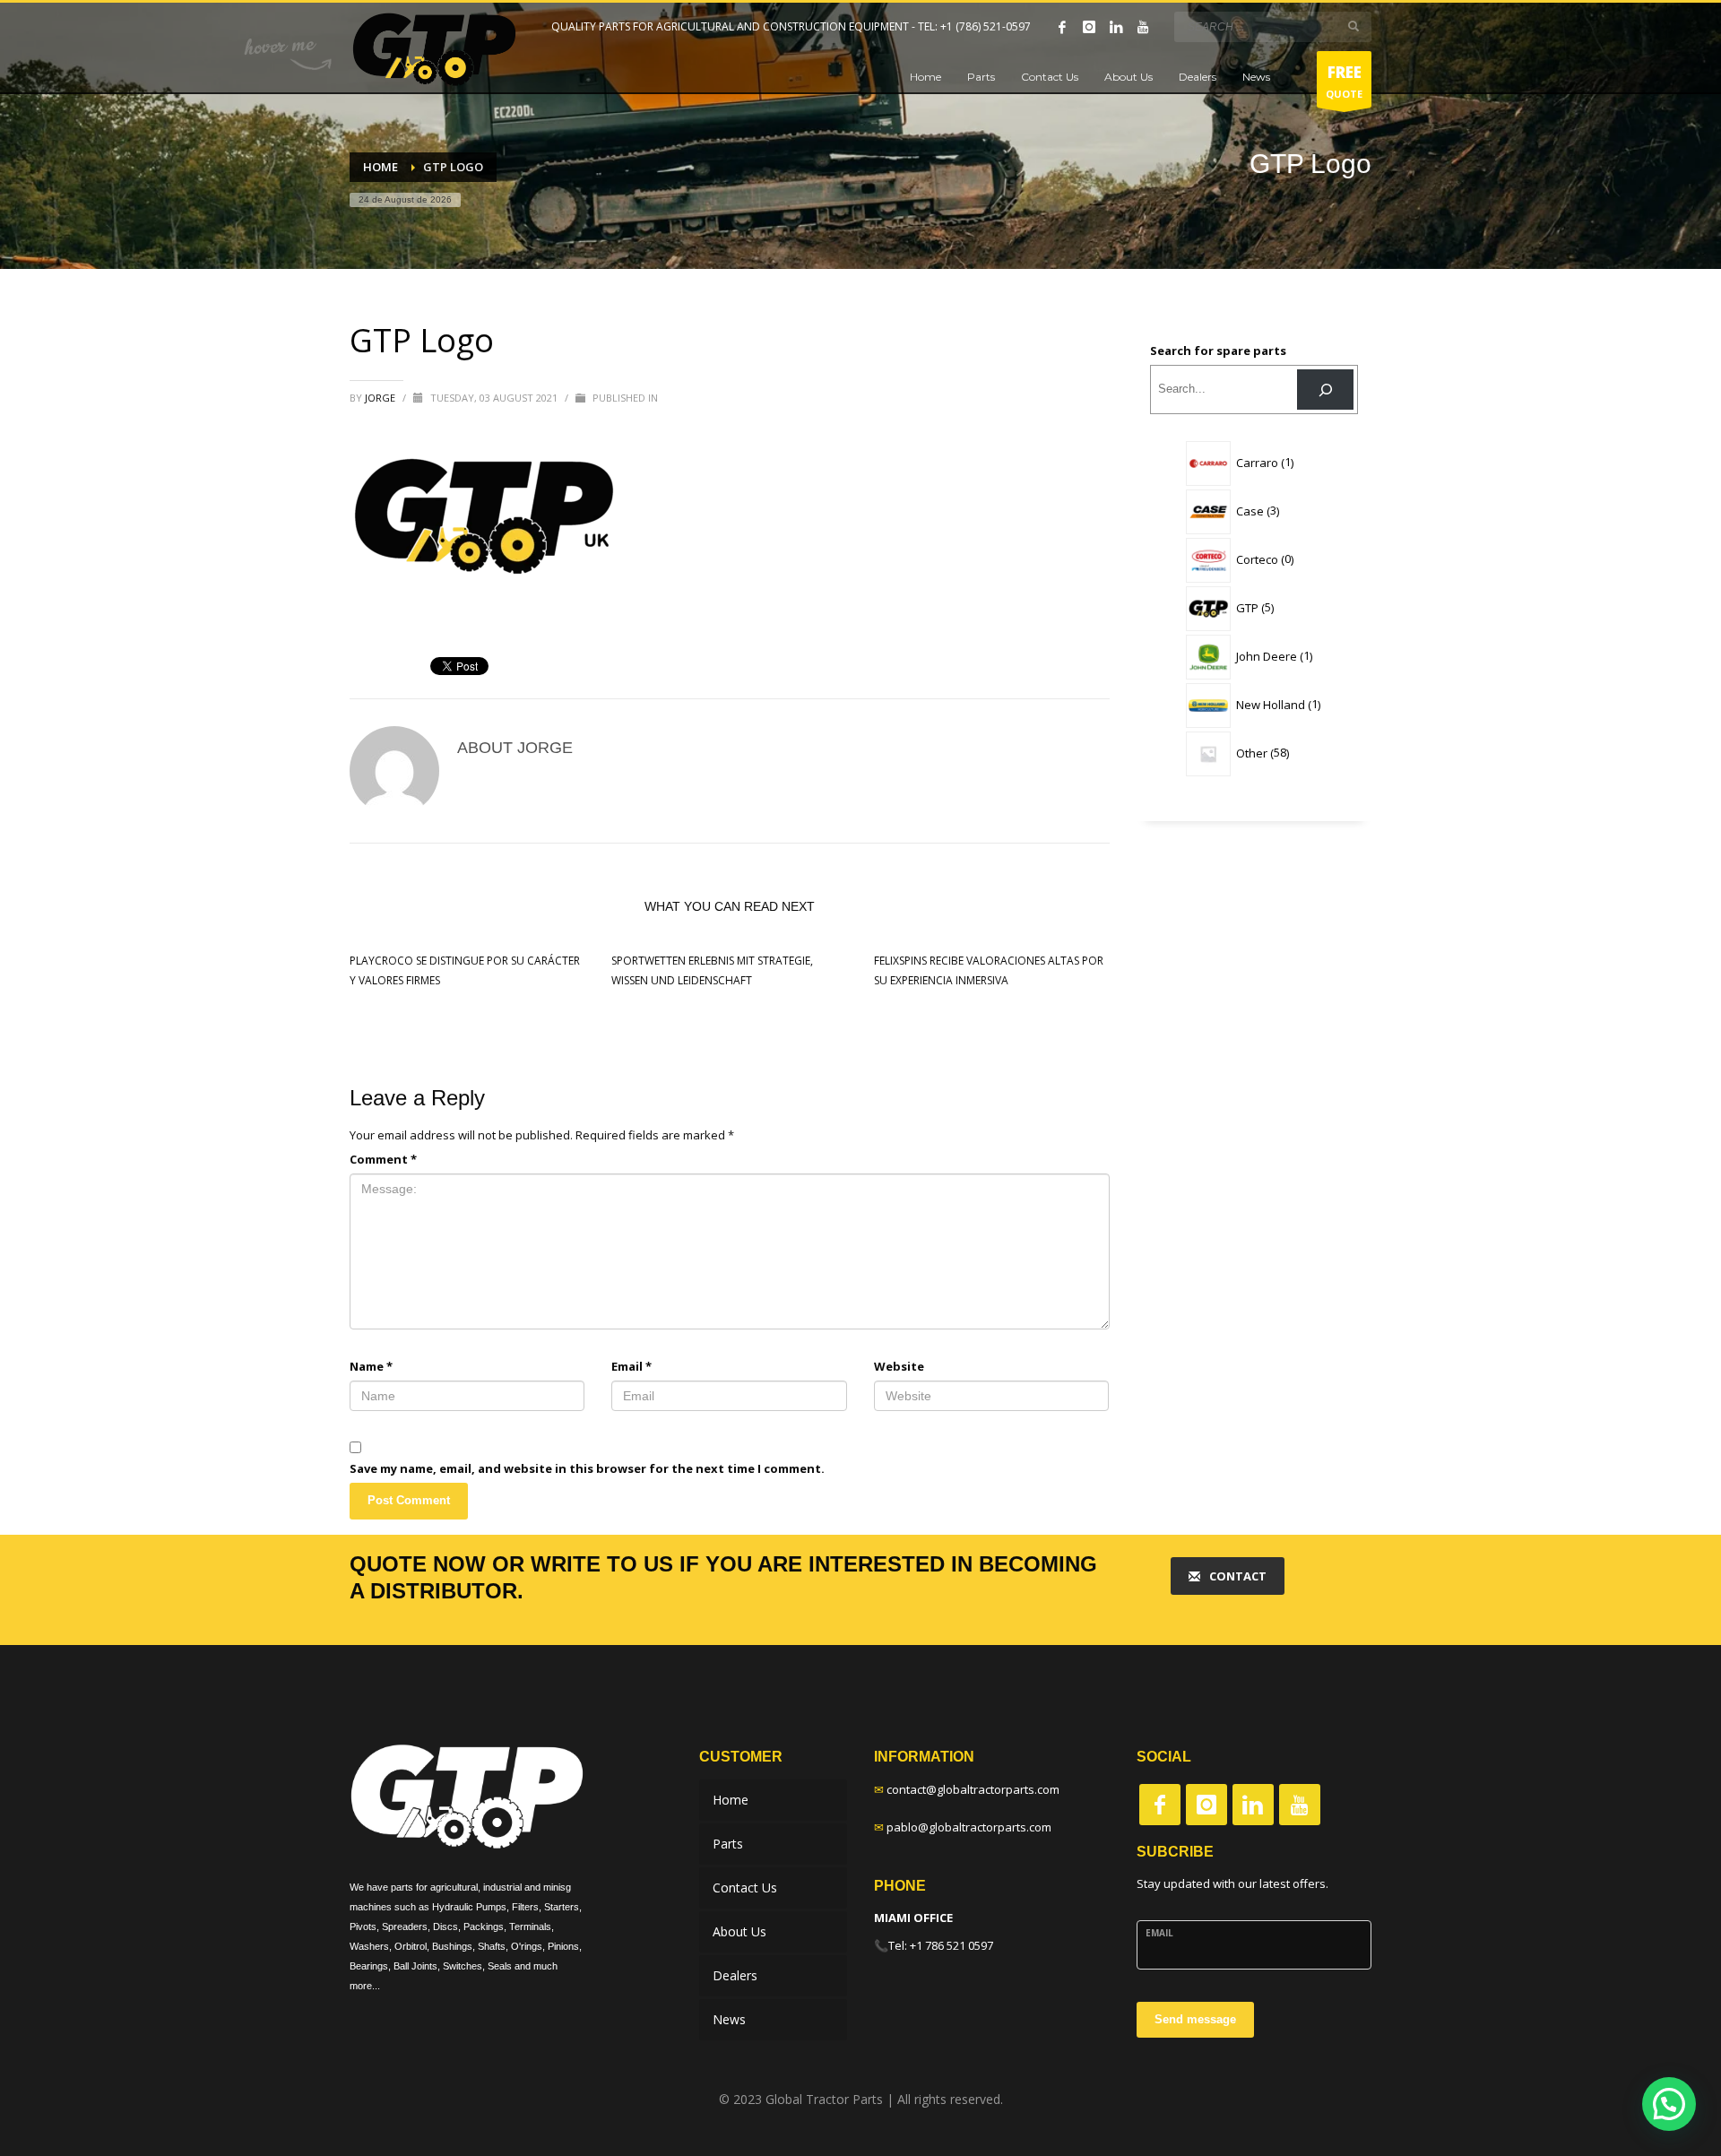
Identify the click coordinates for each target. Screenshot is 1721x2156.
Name (371, 1366)
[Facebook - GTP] (1160, 1805)
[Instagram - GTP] (1206, 1805)
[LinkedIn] (1116, 27)
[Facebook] (1062, 27)
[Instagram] (1089, 27)
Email (631, 1366)
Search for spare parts (1218, 351)
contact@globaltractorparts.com (973, 1789)
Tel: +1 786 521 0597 (941, 1945)
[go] (1353, 26)
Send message (1195, 2019)
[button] (1669, 2104)
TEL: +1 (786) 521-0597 (974, 26)
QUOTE (1344, 81)
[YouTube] (1143, 27)
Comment (383, 1159)
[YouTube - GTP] (1300, 1805)
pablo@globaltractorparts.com (969, 1827)
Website (899, 1366)
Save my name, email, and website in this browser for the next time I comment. (587, 1468)
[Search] (1325, 390)
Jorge (381, 398)
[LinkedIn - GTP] (1253, 1805)
